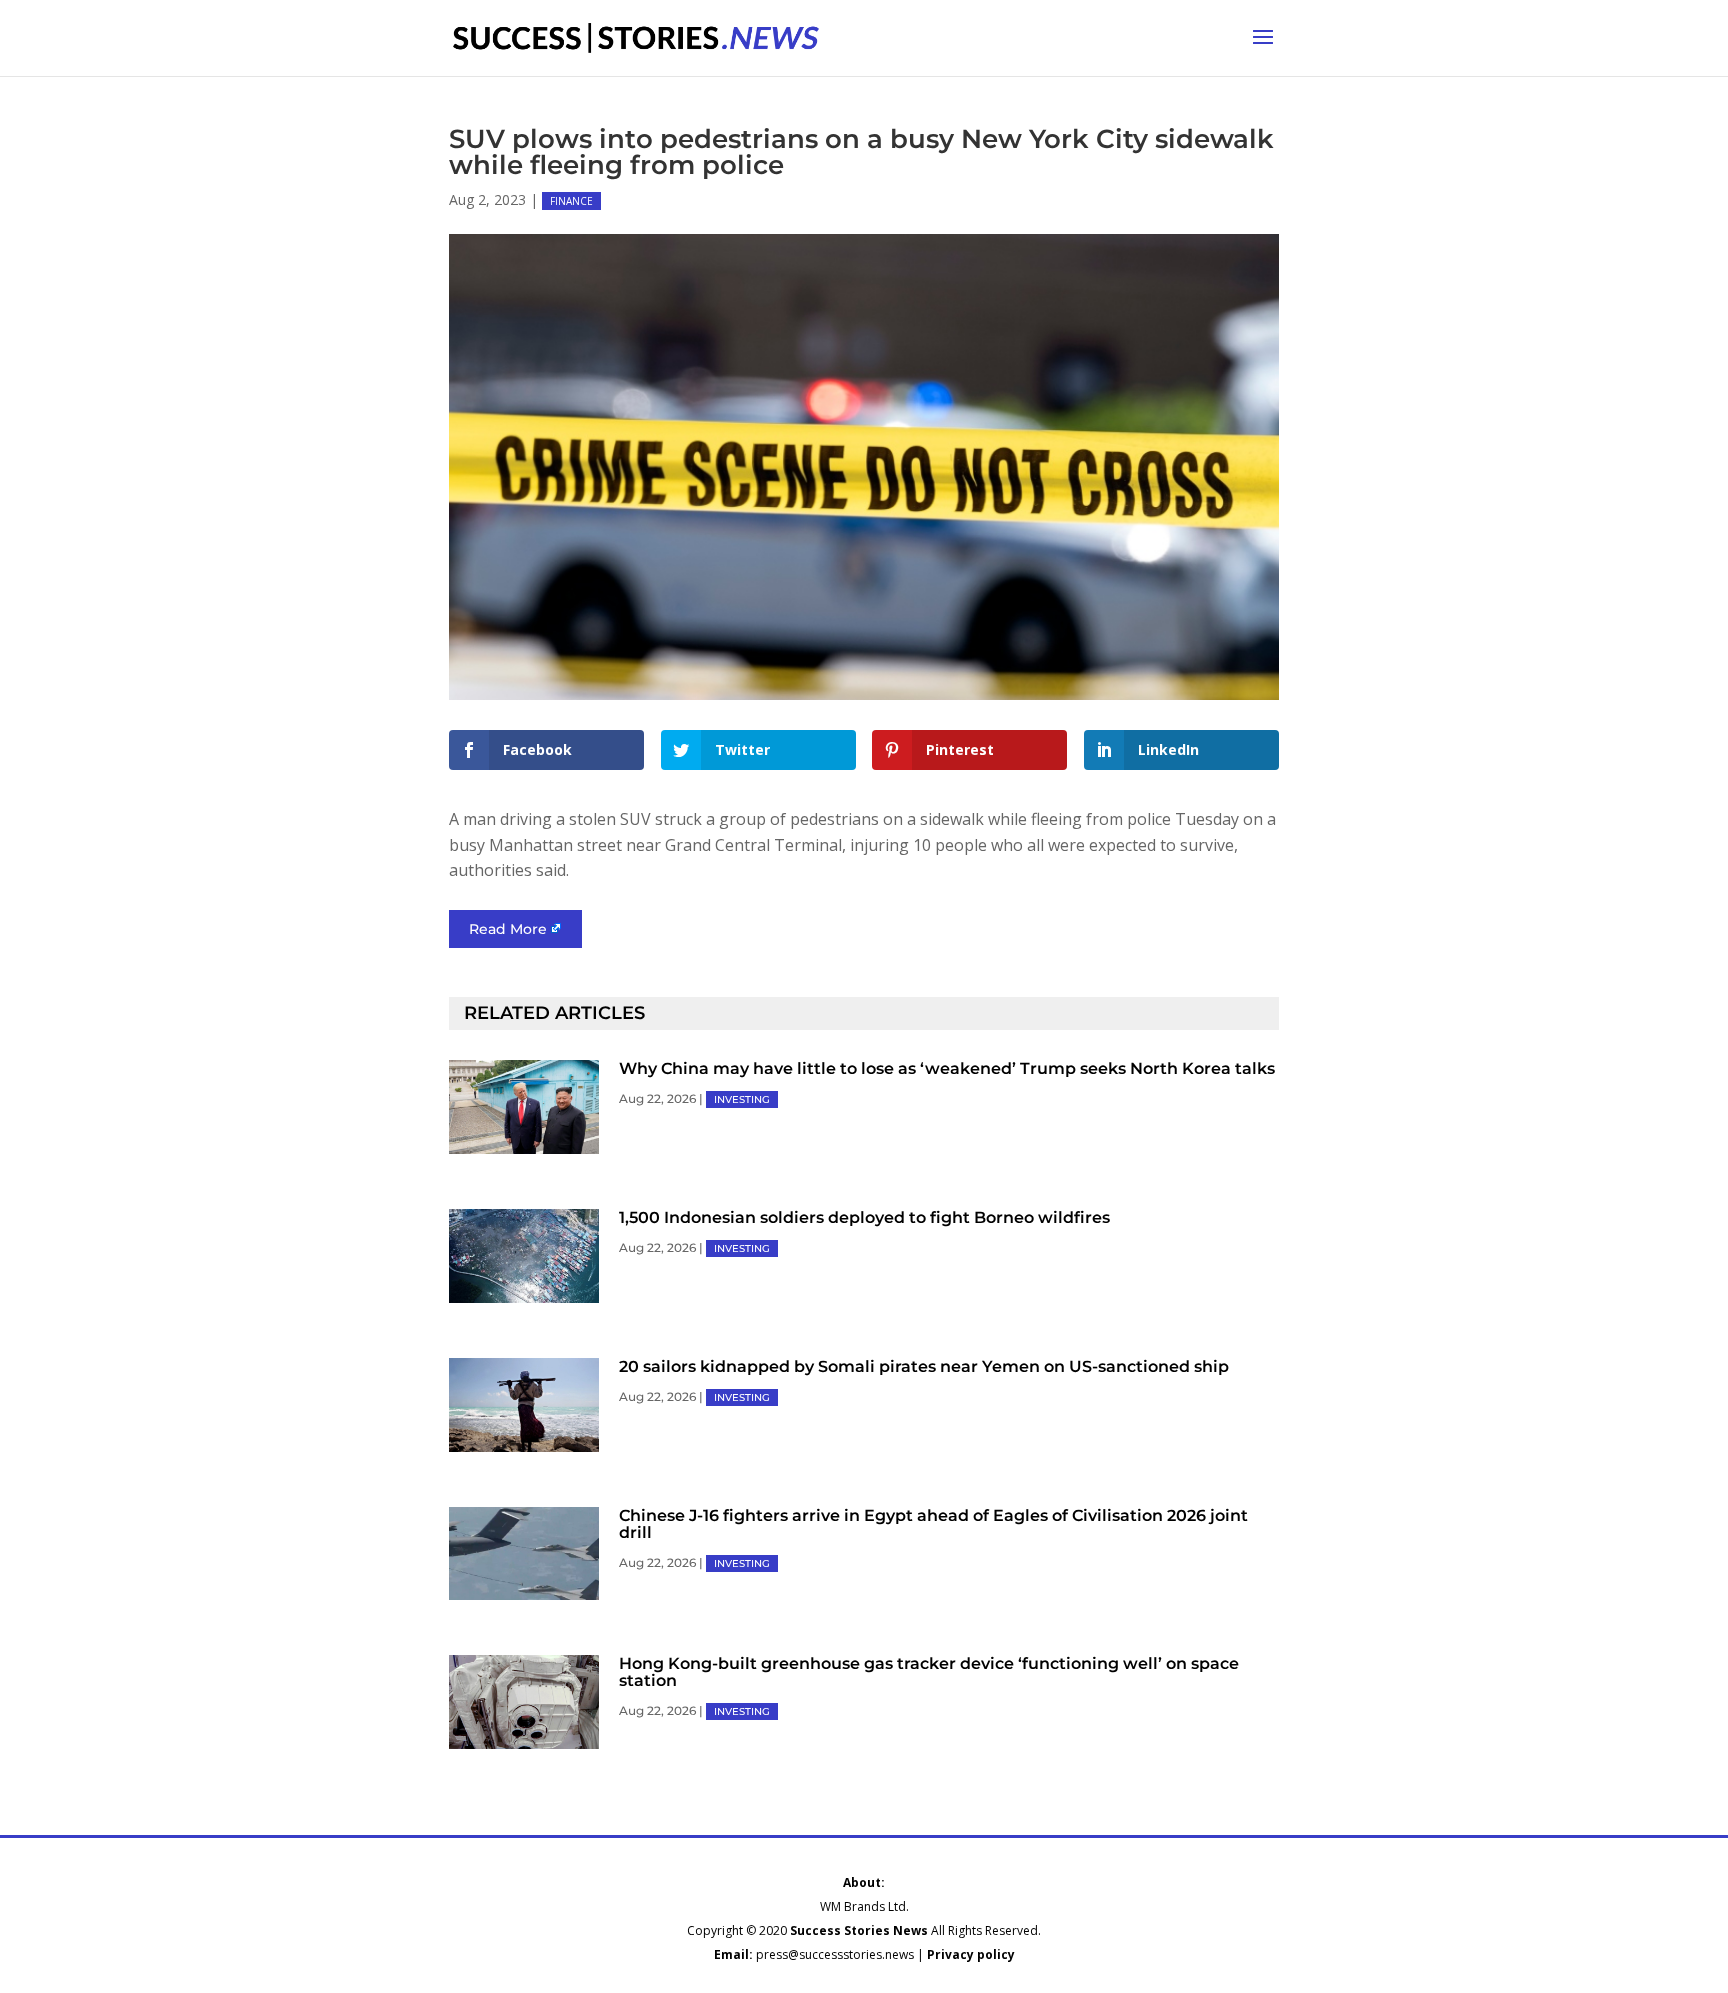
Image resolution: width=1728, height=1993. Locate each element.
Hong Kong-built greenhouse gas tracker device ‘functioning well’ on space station (929, 1672)
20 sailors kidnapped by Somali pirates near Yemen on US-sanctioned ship (924, 1366)
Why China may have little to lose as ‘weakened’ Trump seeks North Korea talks (947, 1068)
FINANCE (571, 201)
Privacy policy (971, 1954)
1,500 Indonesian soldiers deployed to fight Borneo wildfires (864, 1217)
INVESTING (742, 1099)
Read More (508, 929)
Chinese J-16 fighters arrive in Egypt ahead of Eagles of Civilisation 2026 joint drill (933, 1524)
